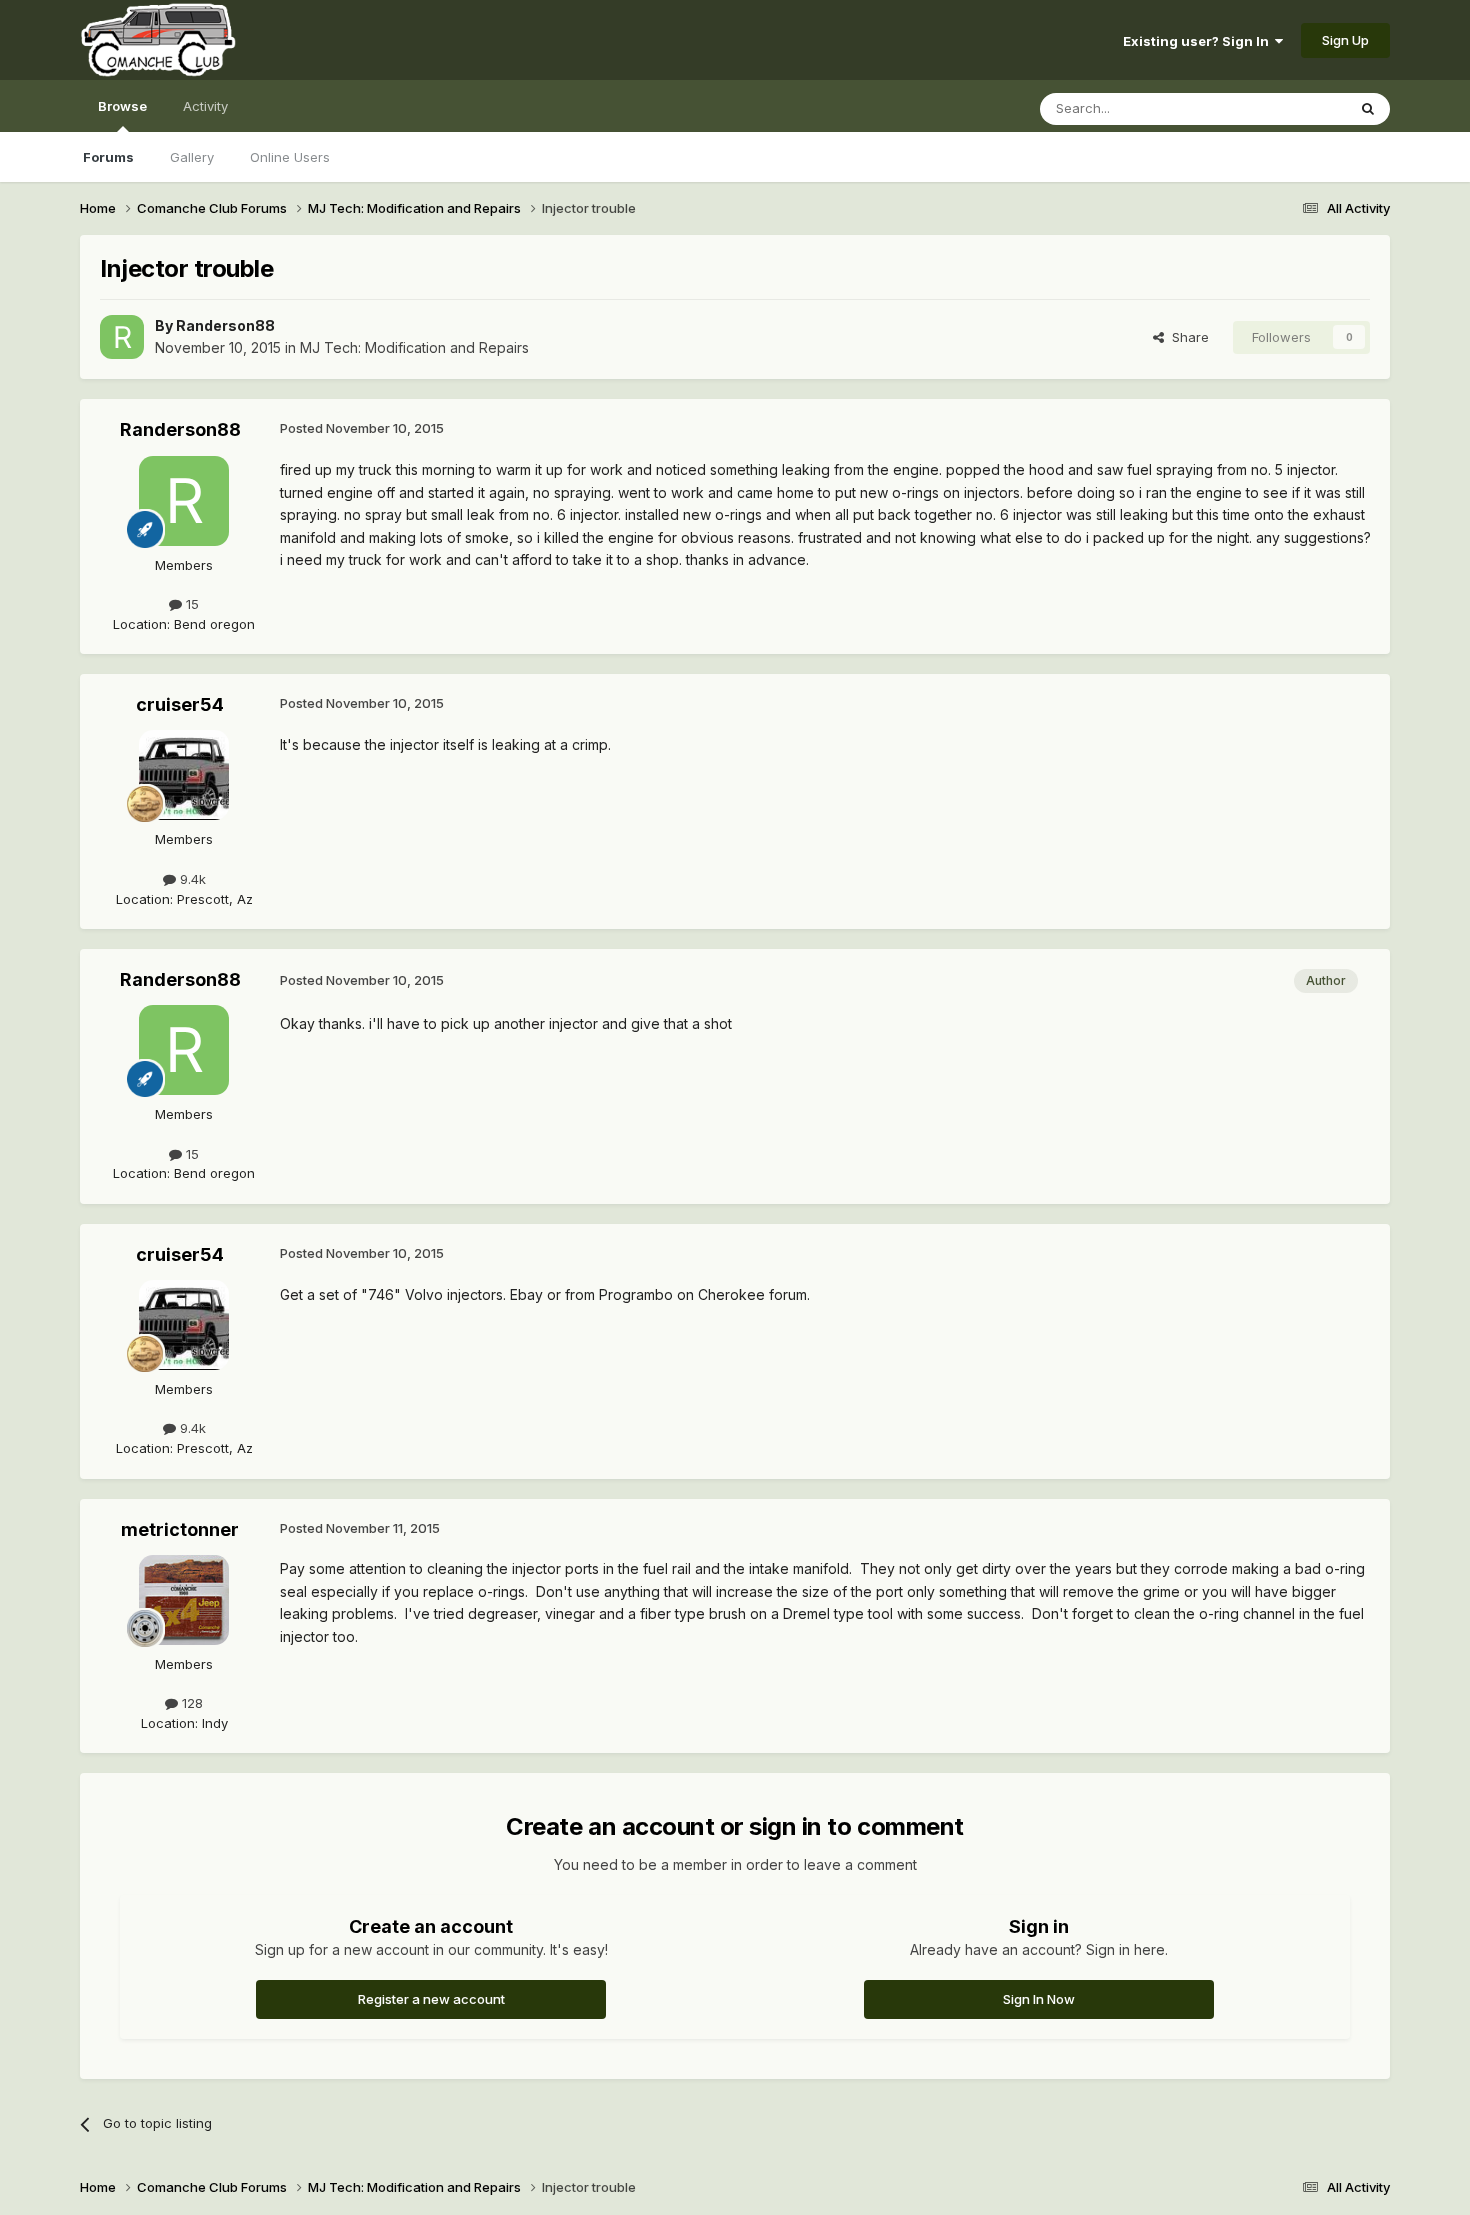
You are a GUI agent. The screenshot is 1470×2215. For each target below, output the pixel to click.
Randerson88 (225, 325)
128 (190, 1703)
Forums (108, 157)
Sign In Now (1039, 1999)
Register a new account (431, 1999)
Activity (205, 106)
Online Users (290, 157)
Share (1186, 337)
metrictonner (180, 1529)
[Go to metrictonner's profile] (184, 1600)
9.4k (191, 879)
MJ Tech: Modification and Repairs (414, 347)
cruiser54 (180, 704)
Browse (122, 106)
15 (190, 604)
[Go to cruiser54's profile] (184, 775)
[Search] (1368, 109)
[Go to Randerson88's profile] (122, 337)
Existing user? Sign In (1199, 41)
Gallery (192, 157)
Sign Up (1345, 40)
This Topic (1287, 108)
